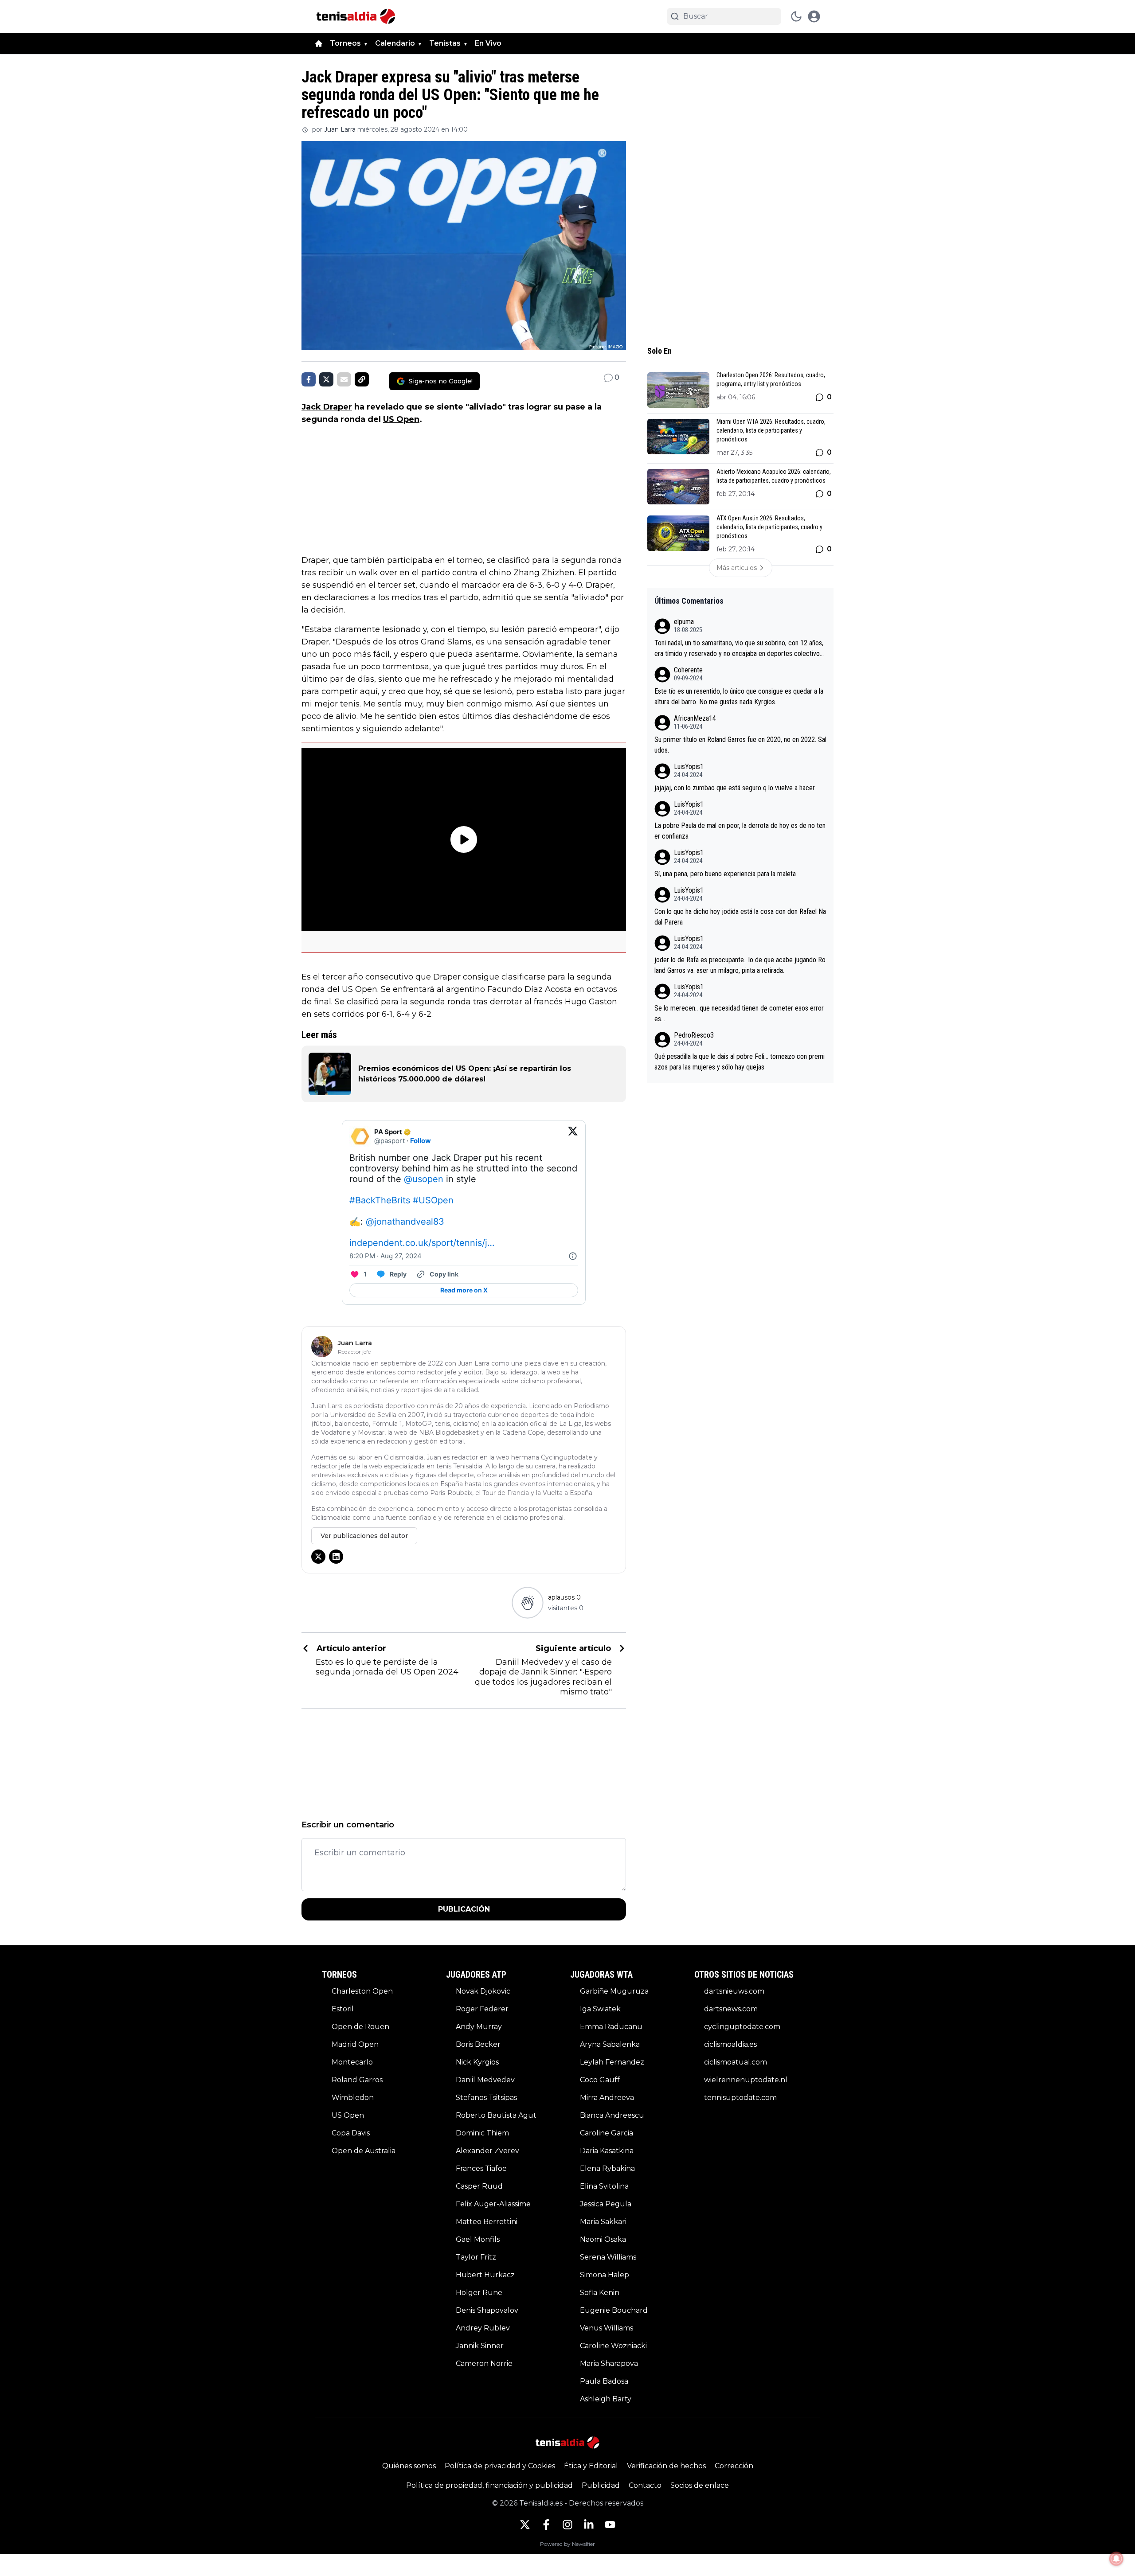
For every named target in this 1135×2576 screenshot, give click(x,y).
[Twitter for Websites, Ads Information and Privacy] (573, 1256)
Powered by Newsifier (567, 2544)
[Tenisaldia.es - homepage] (356, 16)
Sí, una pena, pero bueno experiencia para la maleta (725, 874)
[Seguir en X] (318, 1557)
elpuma (684, 622)
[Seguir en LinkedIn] (336, 1557)
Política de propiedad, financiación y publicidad (489, 2485)
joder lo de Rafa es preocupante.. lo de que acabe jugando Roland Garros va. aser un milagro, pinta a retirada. (740, 965)
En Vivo (488, 43)
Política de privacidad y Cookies (500, 2466)
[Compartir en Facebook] (309, 379)
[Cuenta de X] (525, 2525)
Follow (421, 1141)
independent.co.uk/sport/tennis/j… (422, 1243)
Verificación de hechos (666, 2466)
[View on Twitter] (573, 1136)
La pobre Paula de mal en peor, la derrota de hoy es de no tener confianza (740, 831)
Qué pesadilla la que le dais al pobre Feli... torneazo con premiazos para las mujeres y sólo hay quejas (740, 1062)
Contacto (645, 2485)
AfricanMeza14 (695, 718)
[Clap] (527, 1602)
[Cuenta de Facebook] (546, 2525)
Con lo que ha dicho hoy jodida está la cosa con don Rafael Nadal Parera (740, 917)
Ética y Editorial (591, 2466)
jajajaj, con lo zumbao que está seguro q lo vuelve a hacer (735, 788)
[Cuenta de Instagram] (567, 2525)
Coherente (688, 670)
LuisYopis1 (689, 767)
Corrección (734, 2466)
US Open (401, 419)
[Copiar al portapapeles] (362, 379)
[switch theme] (796, 16)
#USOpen (433, 1200)
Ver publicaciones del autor (364, 1536)
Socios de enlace (700, 2485)
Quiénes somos (409, 2466)
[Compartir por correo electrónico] (344, 379)
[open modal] (814, 16)
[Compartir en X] (326, 379)
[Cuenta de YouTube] (610, 2525)
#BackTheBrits (380, 1200)
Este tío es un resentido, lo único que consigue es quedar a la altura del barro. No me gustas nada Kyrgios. (739, 697)
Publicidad (601, 2485)
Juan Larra (340, 129)
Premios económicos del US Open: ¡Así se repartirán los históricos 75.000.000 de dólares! (465, 1074)
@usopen (424, 1179)
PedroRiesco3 (694, 1035)
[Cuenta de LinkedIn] (589, 2525)
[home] (319, 43)
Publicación (464, 1909)
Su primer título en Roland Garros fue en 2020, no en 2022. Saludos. (740, 745)
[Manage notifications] (1116, 2559)
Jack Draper (327, 407)
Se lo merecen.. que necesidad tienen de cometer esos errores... (739, 1013)
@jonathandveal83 (405, 1222)
